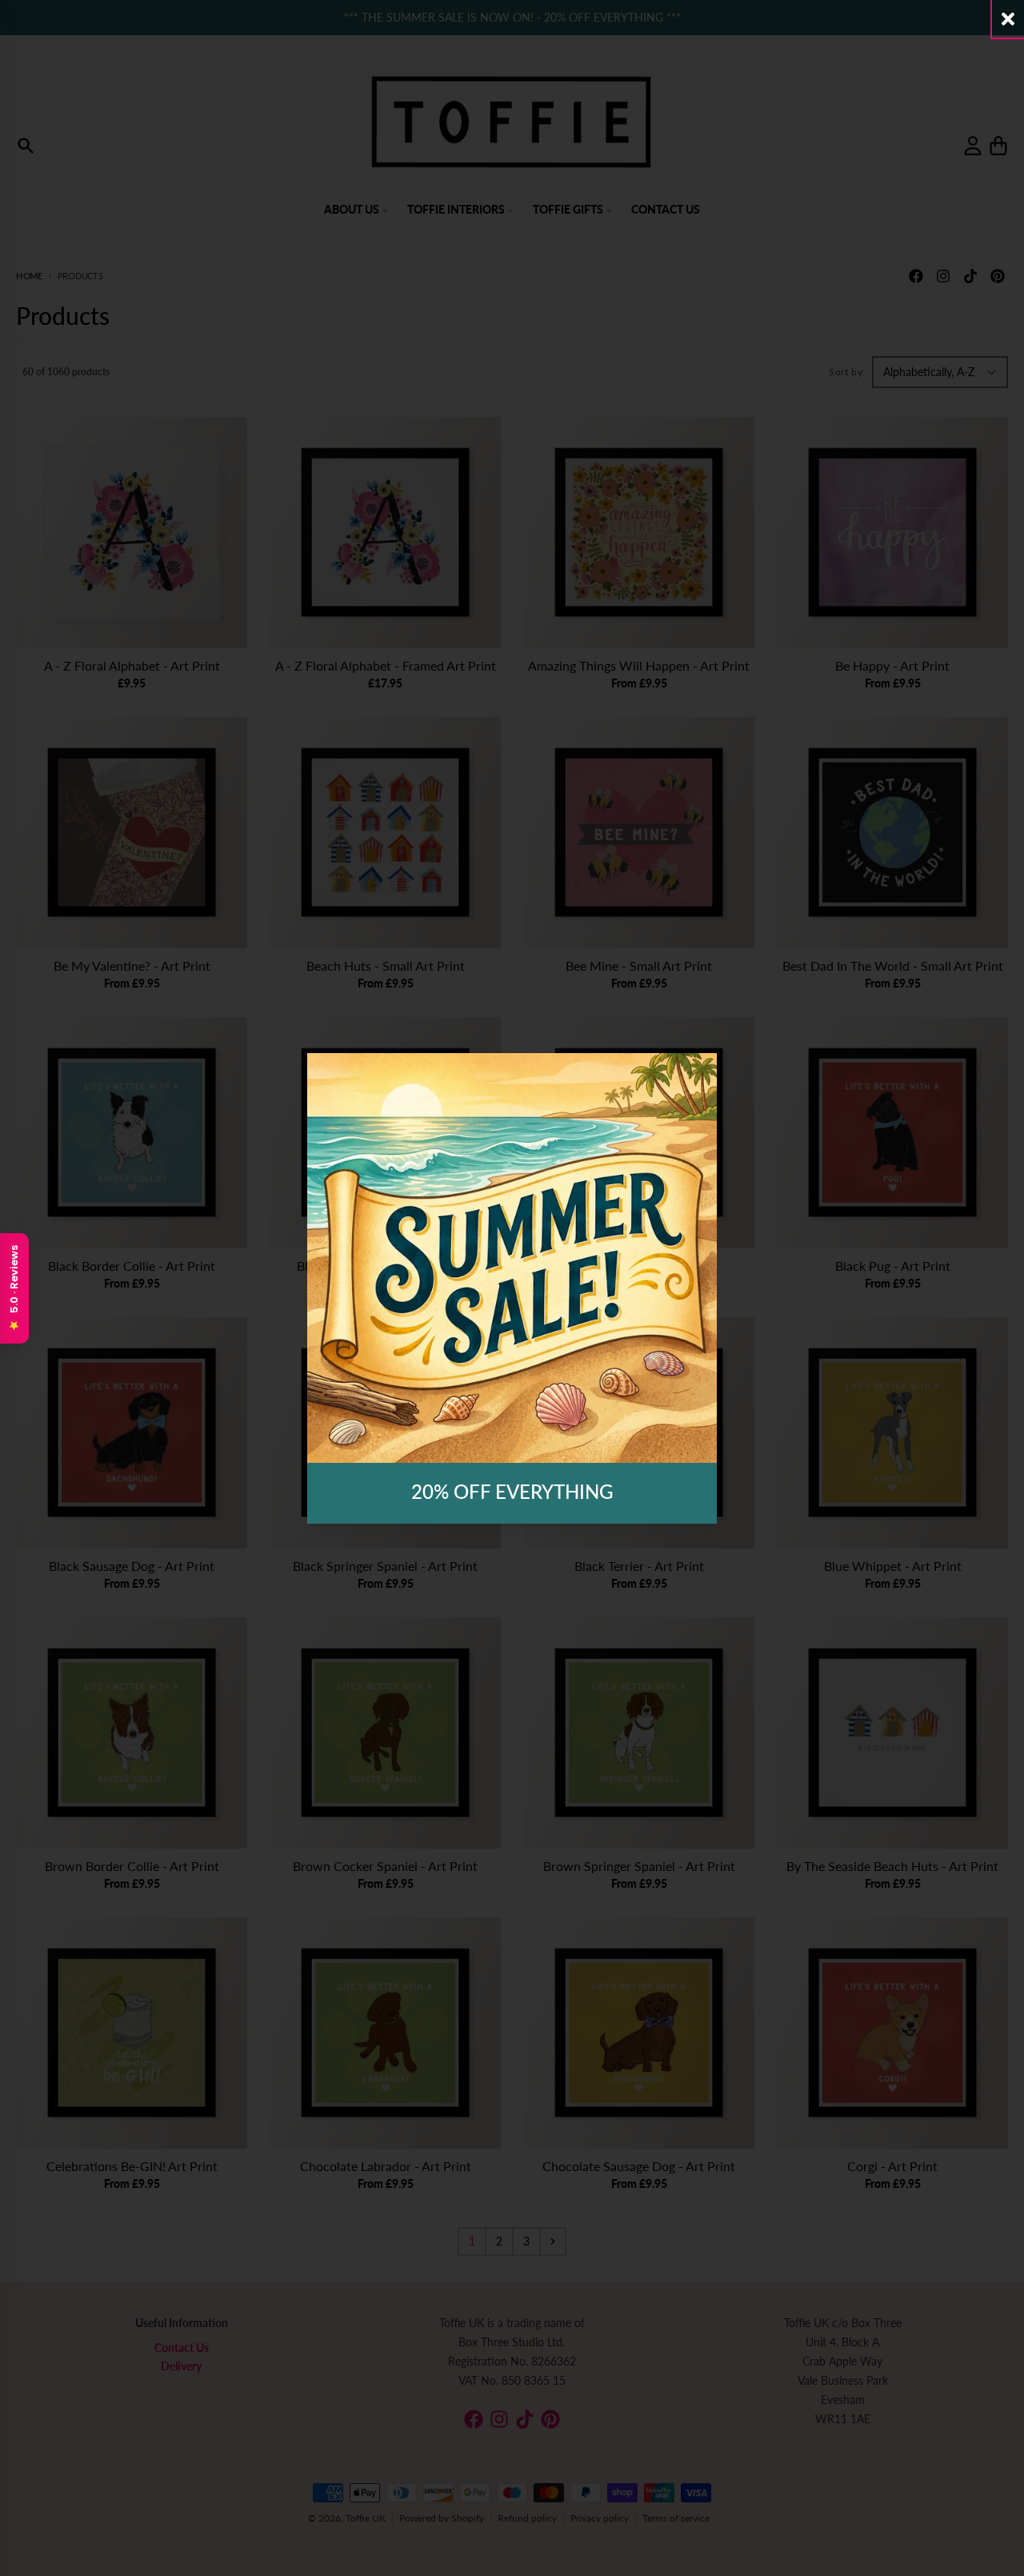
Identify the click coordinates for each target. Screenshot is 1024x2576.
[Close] (1008, 19)
